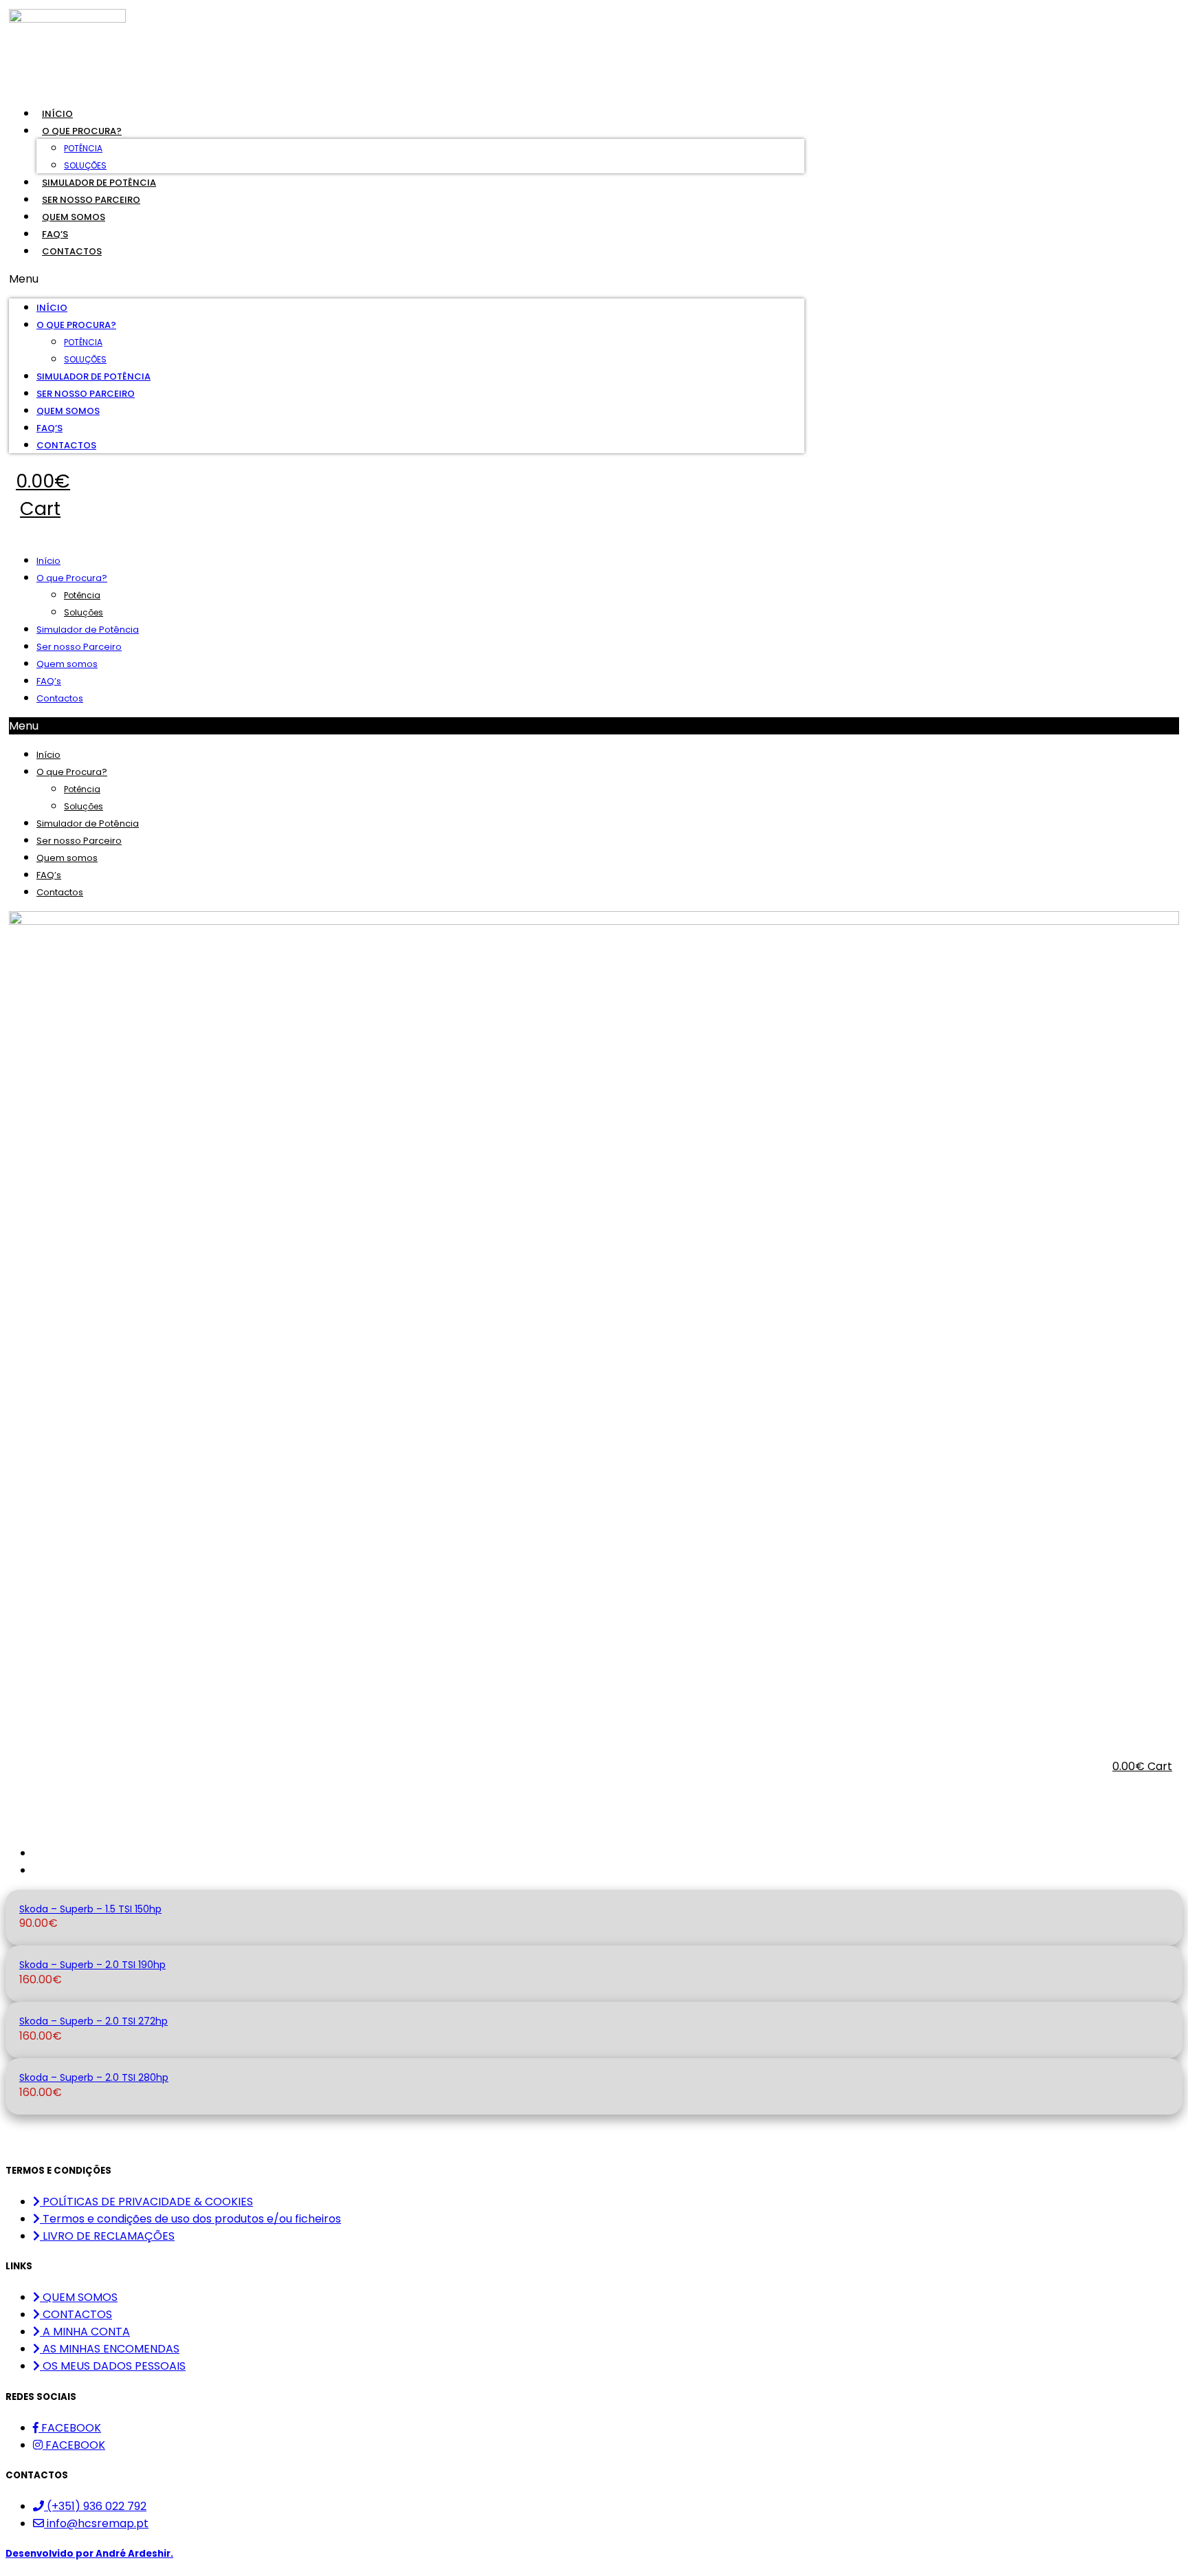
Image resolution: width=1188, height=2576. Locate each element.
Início (57, 114)
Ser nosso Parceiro (91, 200)
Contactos (72, 251)
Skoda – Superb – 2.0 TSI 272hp (93, 2021)
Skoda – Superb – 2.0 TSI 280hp (94, 2077)
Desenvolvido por (89, 2554)
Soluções (85, 165)
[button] (407, 279)
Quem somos (74, 217)
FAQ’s (55, 234)
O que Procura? (82, 131)
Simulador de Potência (99, 183)
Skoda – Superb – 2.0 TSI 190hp (92, 1965)
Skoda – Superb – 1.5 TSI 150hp (90, 1909)
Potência (83, 148)
